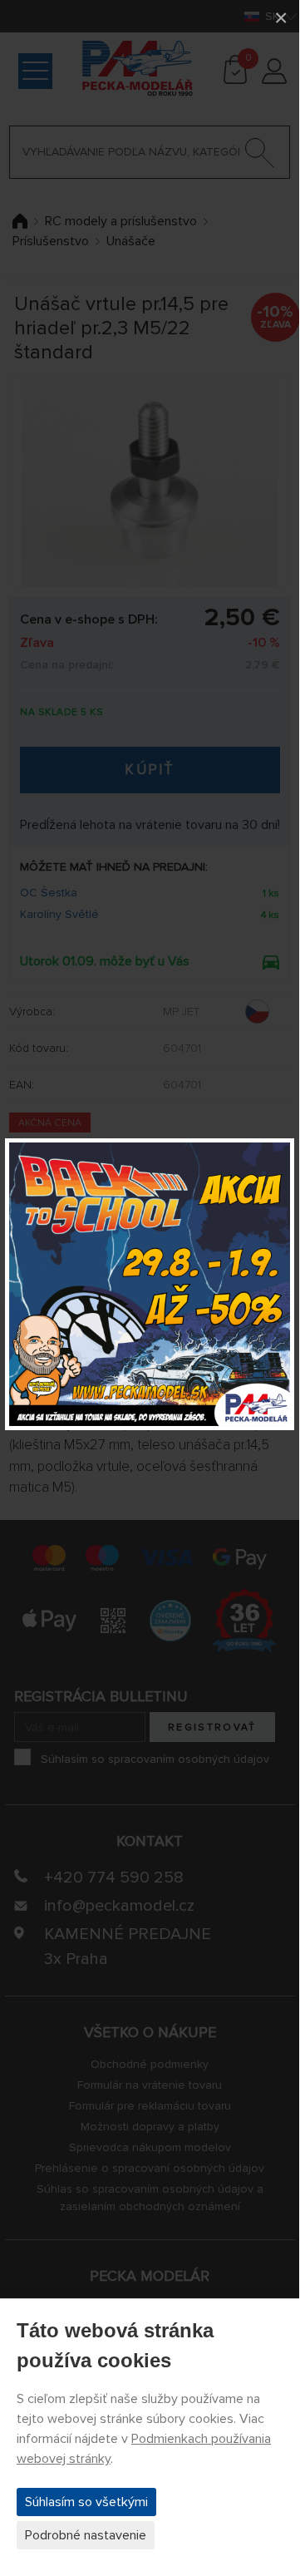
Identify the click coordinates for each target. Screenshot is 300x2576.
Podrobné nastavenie (86, 2535)
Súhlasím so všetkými (86, 2502)
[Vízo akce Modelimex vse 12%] (150, 1284)
